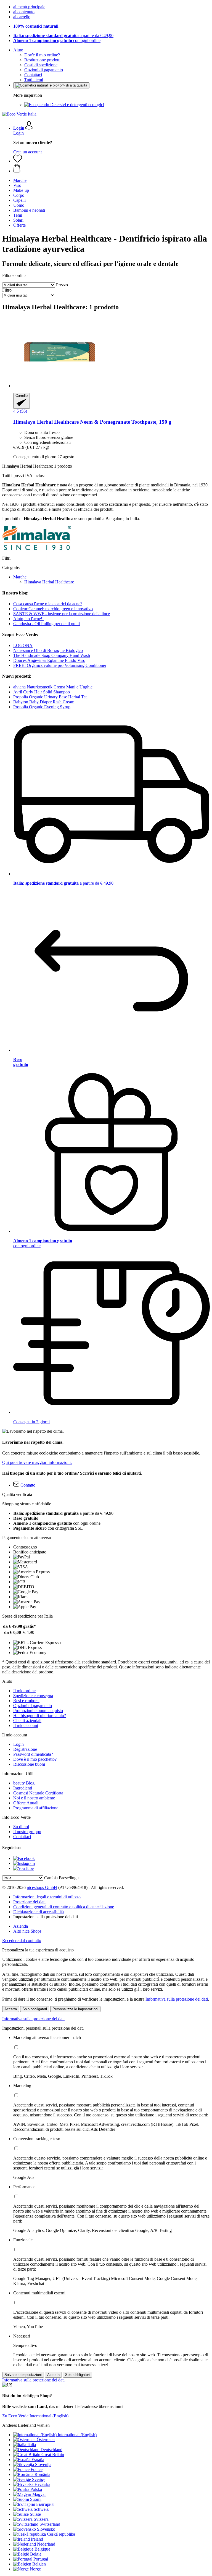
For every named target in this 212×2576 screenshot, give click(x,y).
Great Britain (53, 2455)
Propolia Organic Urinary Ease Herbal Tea (50, 697)
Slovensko (46, 2529)
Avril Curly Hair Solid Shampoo (42, 692)
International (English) (77, 2435)
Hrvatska (42, 2484)
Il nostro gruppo (27, 1832)
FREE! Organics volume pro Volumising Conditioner (60, 665)
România (42, 2474)
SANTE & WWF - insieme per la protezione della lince (62, 614)
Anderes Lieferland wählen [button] (26, 2425)
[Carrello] (112, 169)
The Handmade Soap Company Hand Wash (52, 655)
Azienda (21, 1926)
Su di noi (21, 1827)
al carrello (22, 17)
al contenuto (24, 12)
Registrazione (25, 1749)
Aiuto (18, 50)
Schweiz (41, 2509)
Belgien (39, 2564)
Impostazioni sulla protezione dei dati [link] (46, 1917)
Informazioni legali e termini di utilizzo (47, 1897)
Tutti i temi (34, 80)
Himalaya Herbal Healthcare (49, 582)
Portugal (41, 2559)
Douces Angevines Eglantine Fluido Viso (49, 660)
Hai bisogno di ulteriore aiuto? (40, 1716)
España (38, 2460)
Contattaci (33, 75)
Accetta (11, 2009)
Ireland (37, 2539)
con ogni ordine (57, 40)
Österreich (46, 2440)
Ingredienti (23, 1788)
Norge (35, 2569)
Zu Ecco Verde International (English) (35, 2416)
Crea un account (27, 152)
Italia (32, 2445)
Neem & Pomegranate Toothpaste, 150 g (92, 422)
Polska (36, 2489)
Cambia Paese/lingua (62, 1878)
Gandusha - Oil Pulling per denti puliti (47, 624)
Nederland (46, 2544)
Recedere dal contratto (22, 1940)
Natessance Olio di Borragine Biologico (48, 650)
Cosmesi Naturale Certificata (38, 1793)
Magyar (39, 2494)
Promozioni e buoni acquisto (38, 1711)
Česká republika (61, 2534)
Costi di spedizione (41, 65)
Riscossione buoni (29, 1764)
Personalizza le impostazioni (75, 2009)
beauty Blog (24, 1783)
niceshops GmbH (42, 1887)
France (37, 2469)
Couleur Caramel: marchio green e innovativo (53, 609)
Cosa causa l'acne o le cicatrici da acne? (48, 604)
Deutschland (51, 2450)
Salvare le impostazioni (23, 2375)
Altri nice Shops (27, 1931)
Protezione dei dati (29, 1902)
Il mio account (26, 1725)
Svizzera (41, 2519)
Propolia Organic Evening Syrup (42, 707)
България (45, 2504)
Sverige (39, 2479)
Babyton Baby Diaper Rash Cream (44, 702)
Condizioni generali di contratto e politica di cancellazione (64, 1907)
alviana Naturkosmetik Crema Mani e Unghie (53, 687)
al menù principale (29, 7)
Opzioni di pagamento (44, 70)
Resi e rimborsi (26, 1701)
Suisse (35, 2514)
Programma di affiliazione (36, 1808)
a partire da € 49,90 (63, 36)
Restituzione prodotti (42, 60)
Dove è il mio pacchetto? (35, 1759)
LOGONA (23, 645)
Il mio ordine (24, 1691)
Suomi (36, 2499)
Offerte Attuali (26, 1803)
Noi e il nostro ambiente (34, 1798)
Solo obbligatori (35, 2009)
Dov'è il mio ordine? (42, 55)
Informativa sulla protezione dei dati (177, 1999)
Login (18, 133)
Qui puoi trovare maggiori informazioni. (37, 1462)
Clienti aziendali (27, 1721)
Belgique (42, 2549)
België (36, 2554)
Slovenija (43, 2464)
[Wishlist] (18, 161)
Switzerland (50, 2524)
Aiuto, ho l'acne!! (28, 619)
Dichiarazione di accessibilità (39, 1912)
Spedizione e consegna (33, 1696)
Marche (20, 577)
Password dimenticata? (33, 1754)
